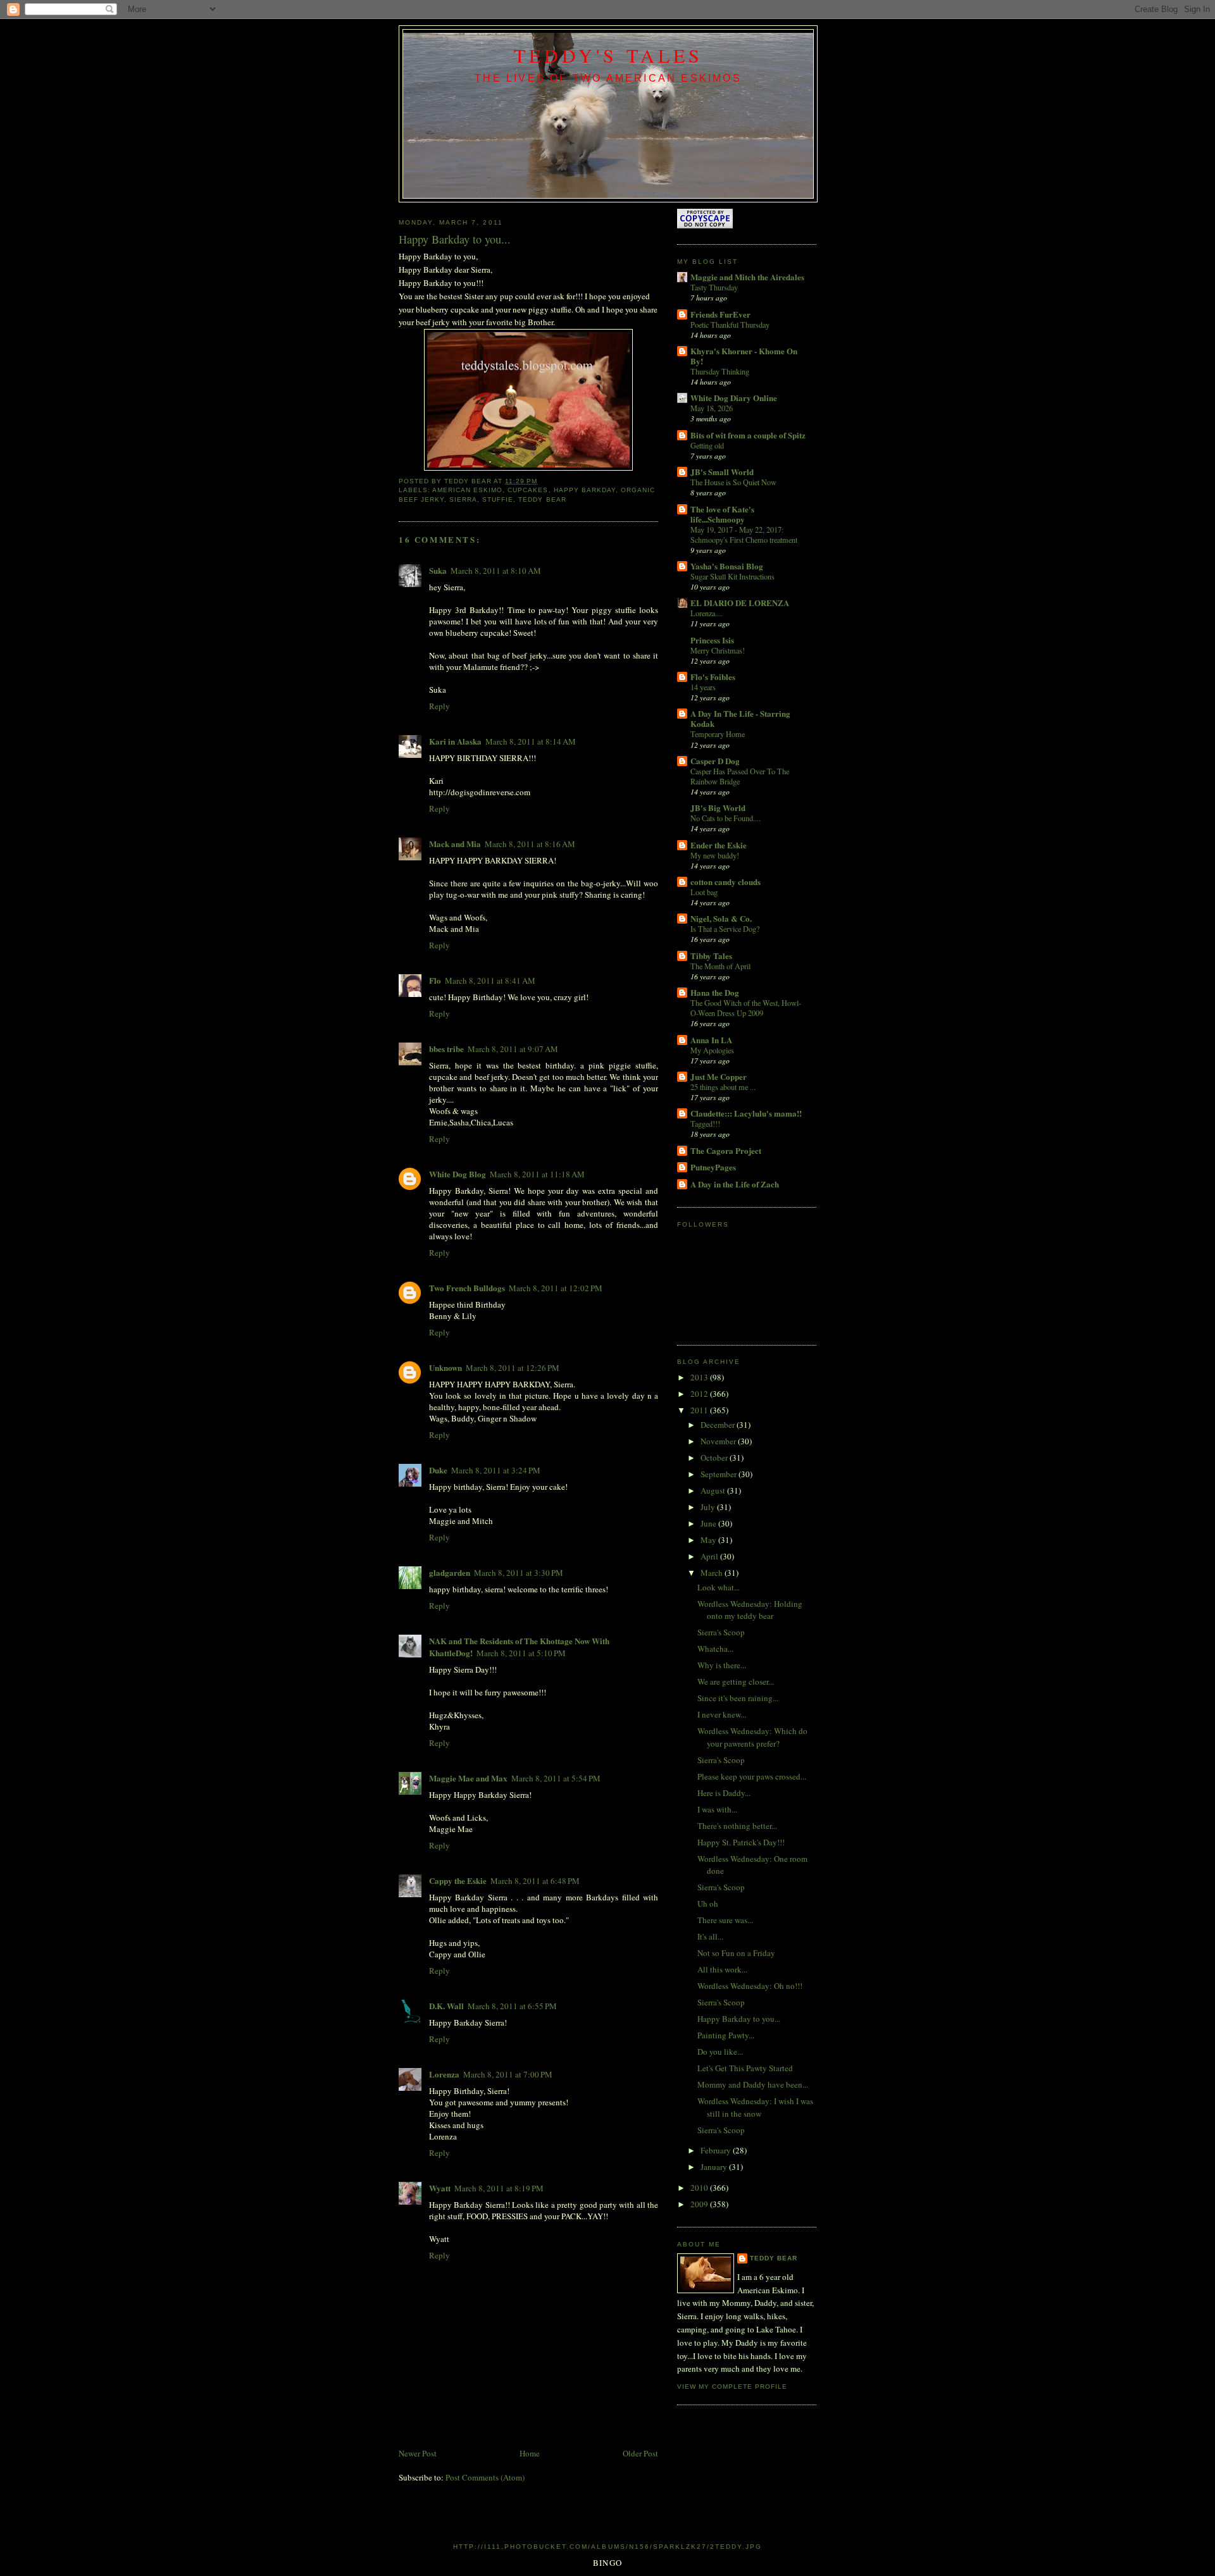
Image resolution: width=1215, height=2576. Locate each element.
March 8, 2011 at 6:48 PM (535, 1881)
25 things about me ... (723, 1087)
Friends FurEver (720, 314)
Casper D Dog (715, 761)
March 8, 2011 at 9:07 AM (513, 1049)
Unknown (445, 1367)
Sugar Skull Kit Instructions (732, 576)
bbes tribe (446, 1049)
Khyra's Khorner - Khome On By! (744, 356)
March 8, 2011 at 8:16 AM (530, 844)
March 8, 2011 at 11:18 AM (537, 1174)
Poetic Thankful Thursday (730, 325)
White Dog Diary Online (734, 398)
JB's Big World (718, 808)
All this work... (722, 1969)
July (709, 1507)
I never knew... (722, 1714)
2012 (700, 1394)
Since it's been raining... (738, 1698)
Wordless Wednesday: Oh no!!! (750, 1986)
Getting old (707, 445)
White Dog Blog (458, 1174)
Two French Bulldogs (467, 1288)
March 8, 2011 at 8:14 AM (531, 741)
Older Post (640, 2453)
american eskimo (467, 490)
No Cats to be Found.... (726, 818)
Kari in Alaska (455, 741)
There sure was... (725, 1920)
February (717, 2150)
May (709, 1540)
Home (530, 2453)
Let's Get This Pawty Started (745, 2068)
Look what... (719, 1587)
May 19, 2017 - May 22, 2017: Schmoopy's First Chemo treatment (744, 535)
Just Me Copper (719, 1076)
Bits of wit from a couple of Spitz (748, 435)
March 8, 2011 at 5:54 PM (556, 1778)
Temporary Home (718, 734)
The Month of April (720, 966)
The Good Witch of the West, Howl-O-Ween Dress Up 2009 (746, 1008)
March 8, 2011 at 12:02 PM (556, 1288)
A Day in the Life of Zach (735, 1184)
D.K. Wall (446, 2006)
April (710, 1556)
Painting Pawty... (726, 2035)
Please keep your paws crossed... (752, 1776)
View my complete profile (732, 2387)
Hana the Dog (715, 992)
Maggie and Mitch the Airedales (747, 277)
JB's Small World (722, 472)
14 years (703, 687)
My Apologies (712, 1050)
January (715, 2167)
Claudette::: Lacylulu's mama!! (746, 1113)
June (709, 1523)
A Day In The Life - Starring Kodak (740, 718)
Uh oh (708, 1904)
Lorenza (444, 2074)
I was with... (717, 1809)
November (719, 1441)
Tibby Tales (711, 956)
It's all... (710, 1936)
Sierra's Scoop (721, 1632)
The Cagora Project (726, 1150)
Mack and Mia (455, 844)
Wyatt (440, 2188)
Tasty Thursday (714, 287)
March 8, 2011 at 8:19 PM (499, 2188)
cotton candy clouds (726, 882)
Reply (439, 706)
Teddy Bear (774, 2258)
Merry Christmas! (718, 650)
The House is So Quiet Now (733, 482)
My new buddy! (715, 855)
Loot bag (704, 892)
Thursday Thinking (720, 371)
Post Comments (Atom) (485, 2477)
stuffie (498, 499)
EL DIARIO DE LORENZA (740, 603)
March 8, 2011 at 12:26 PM (513, 1368)
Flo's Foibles (713, 677)
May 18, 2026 (712, 408)
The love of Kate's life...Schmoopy (722, 514)
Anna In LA (711, 1040)
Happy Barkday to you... (739, 2019)
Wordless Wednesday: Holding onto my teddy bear (750, 1610)
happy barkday (585, 490)
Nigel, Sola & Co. (721, 918)
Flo (435, 980)
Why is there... (722, 1665)
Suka (438, 570)
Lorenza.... (707, 613)
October (715, 1458)
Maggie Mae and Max (468, 1778)
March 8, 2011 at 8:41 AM (490, 981)
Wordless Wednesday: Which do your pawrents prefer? (752, 1737)
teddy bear (542, 499)
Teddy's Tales (608, 55)
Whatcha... (715, 1649)
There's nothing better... (737, 1826)
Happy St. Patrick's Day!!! (741, 1842)
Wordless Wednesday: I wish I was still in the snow (755, 2107)
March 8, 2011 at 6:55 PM (512, 2006)
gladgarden (450, 1572)
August (714, 1490)
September (720, 1474)
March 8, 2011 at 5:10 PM (521, 1653)
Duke (438, 1470)
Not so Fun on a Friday (736, 1953)
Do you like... (720, 2052)
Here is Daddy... (724, 1793)
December (719, 1425)
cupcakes (528, 490)
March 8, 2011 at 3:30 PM (519, 1573)
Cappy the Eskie (458, 1880)
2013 (700, 1377)
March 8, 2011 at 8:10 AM (496, 571)
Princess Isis (712, 640)
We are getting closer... (736, 1681)
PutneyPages (713, 1167)
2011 (700, 1410)
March (713, 1573)
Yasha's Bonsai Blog (727, 566)
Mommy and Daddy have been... (753, 2084)
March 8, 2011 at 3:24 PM (496, 1470)
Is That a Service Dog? (725, 929)
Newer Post (418, 2453)
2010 (700, 2188)
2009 (700, 2204)
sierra (463, 499)
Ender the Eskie (719, 845)
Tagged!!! (705, 1124)
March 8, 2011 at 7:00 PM (508, 2074)
